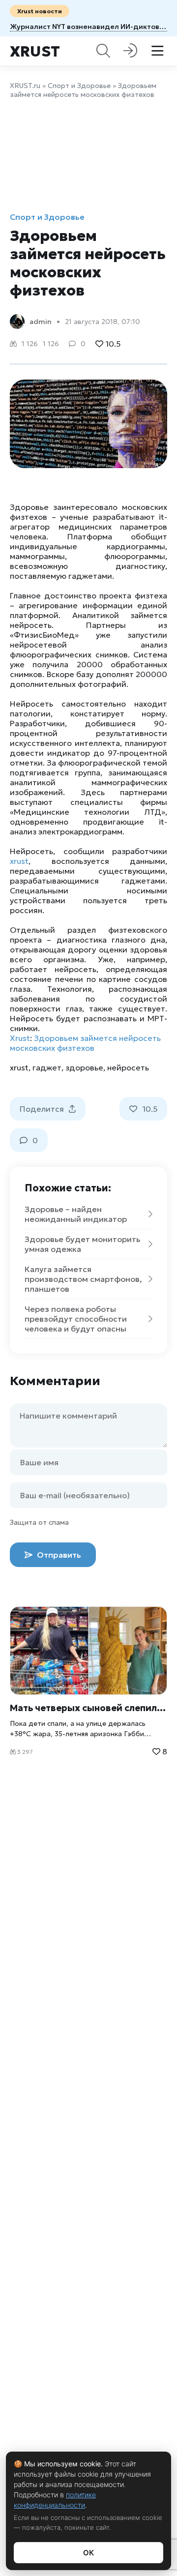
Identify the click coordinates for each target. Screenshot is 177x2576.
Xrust (35, 51)
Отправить (58, 1555)
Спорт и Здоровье (79, 86)
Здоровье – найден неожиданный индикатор (76, 1214)
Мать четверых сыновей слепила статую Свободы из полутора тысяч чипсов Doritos (88, 1708)
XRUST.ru (25, 86)
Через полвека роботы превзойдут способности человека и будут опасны (76, 1319)
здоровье (84, 1067)
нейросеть (128, 1067)
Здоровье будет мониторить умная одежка (82, 1244)
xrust (19, 861)
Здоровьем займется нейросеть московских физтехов (85, 1043)
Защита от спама (39, 1522)
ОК (88, 2553)
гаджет (47, 1067)
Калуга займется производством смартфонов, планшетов (83, 1279)
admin (41, 322)
